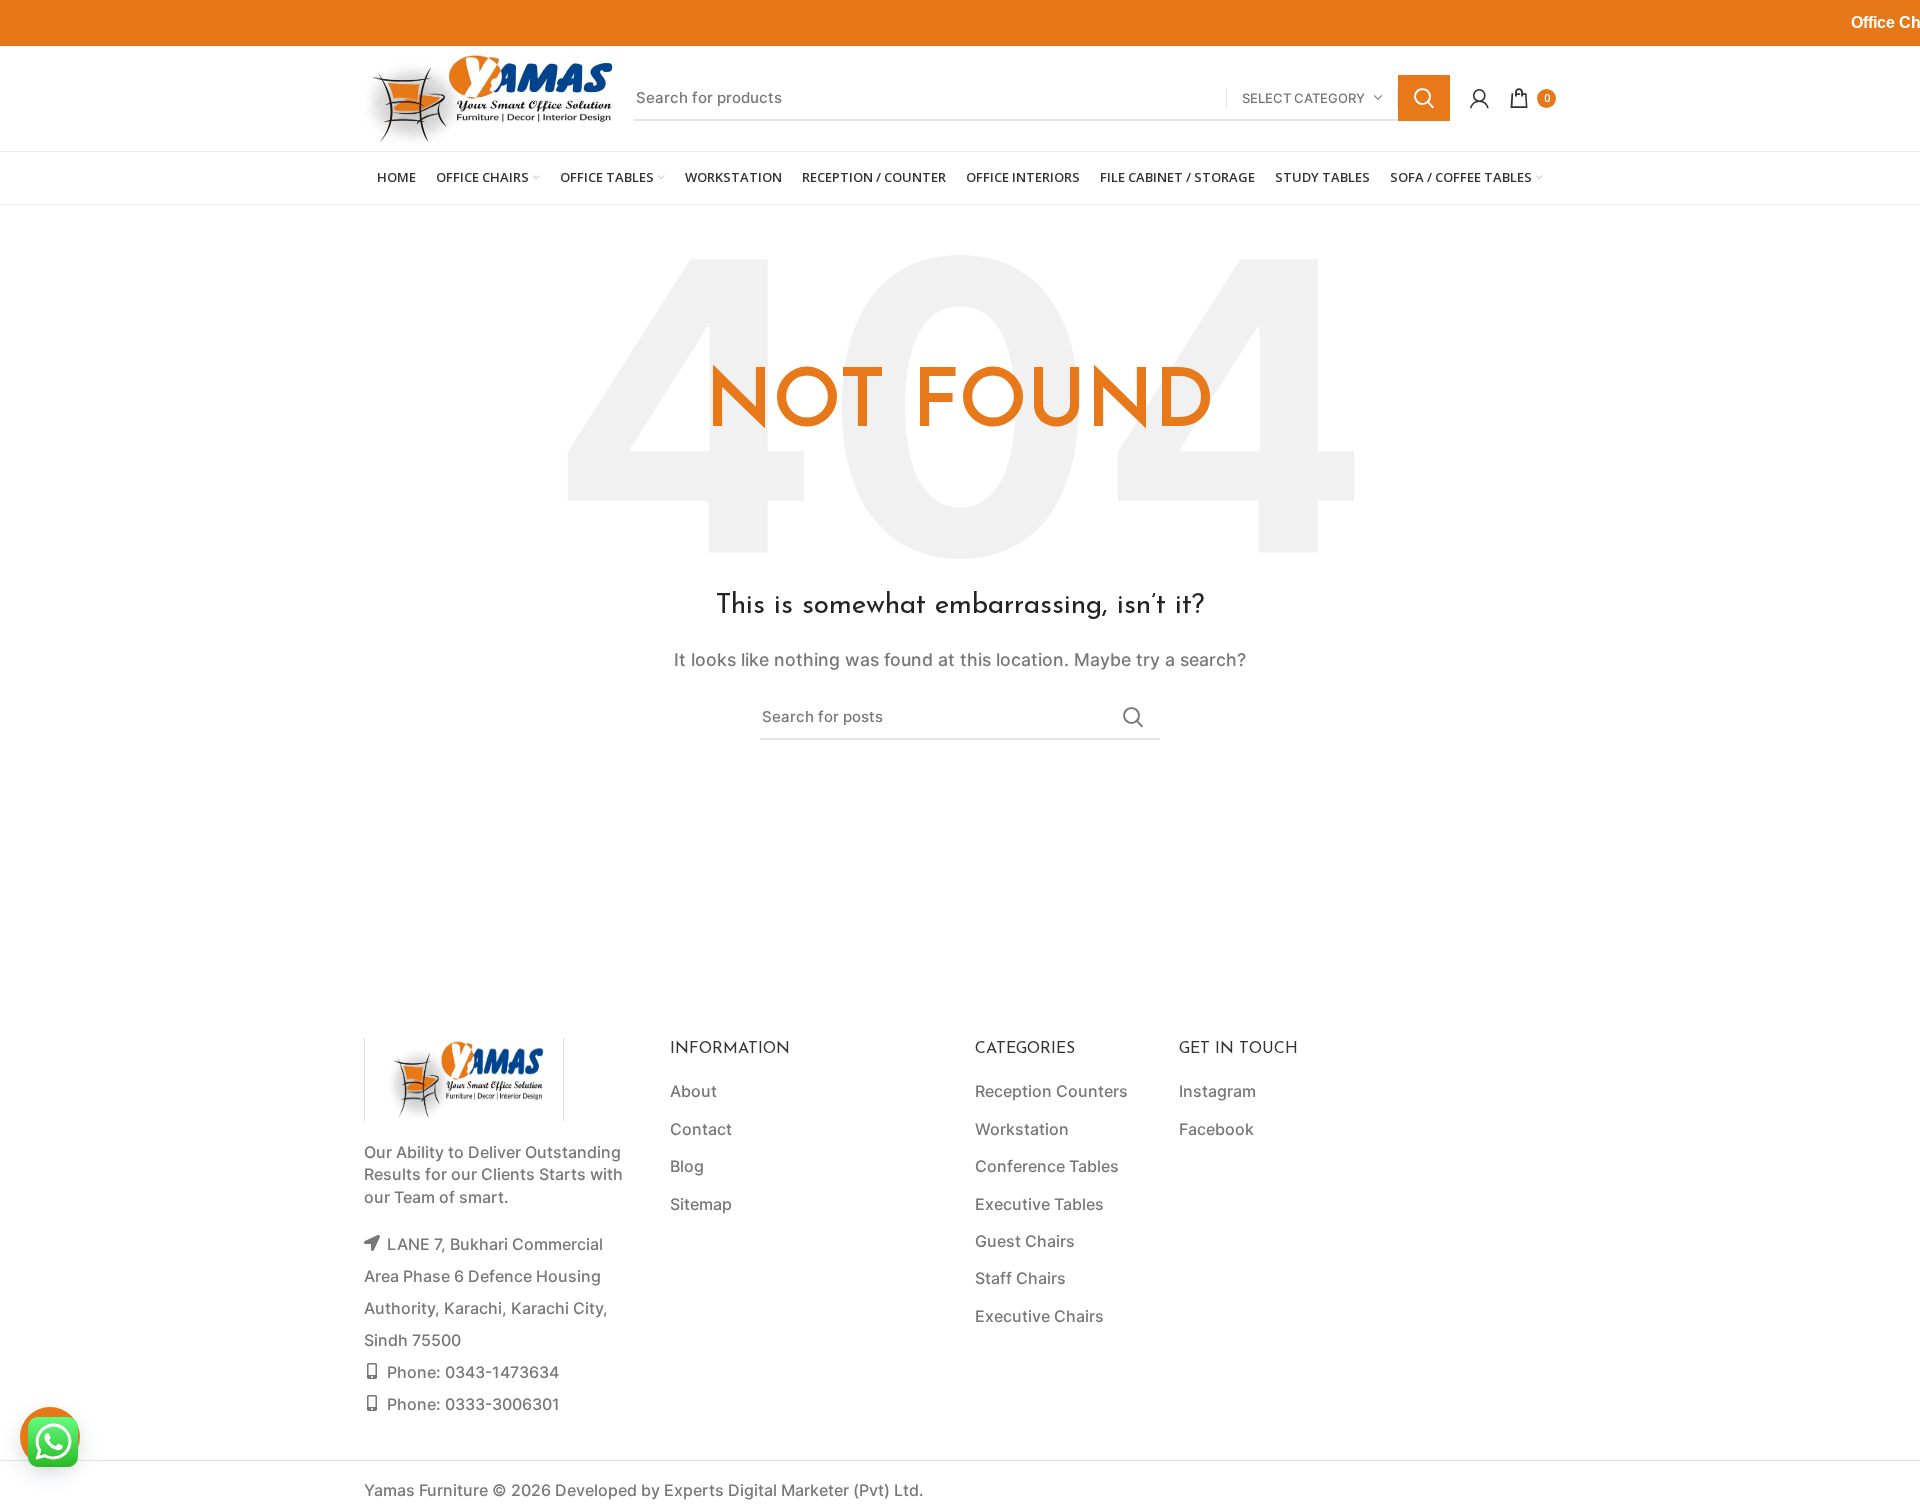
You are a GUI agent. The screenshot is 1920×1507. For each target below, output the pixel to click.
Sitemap (701, 1204)
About (693, 1091)
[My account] (1479, 98)
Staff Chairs (1020, 1278)
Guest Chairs (1025, 1241)
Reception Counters (1051, 1091)
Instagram (1217, 1091)
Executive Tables (1039, 1204)
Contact (701, 1129)
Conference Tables (1047, 1166)
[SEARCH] (1424, 98)
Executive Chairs (1039, 1316)
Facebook (1216, 1129)
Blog (687, 1166)
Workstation (1022, 1129)
